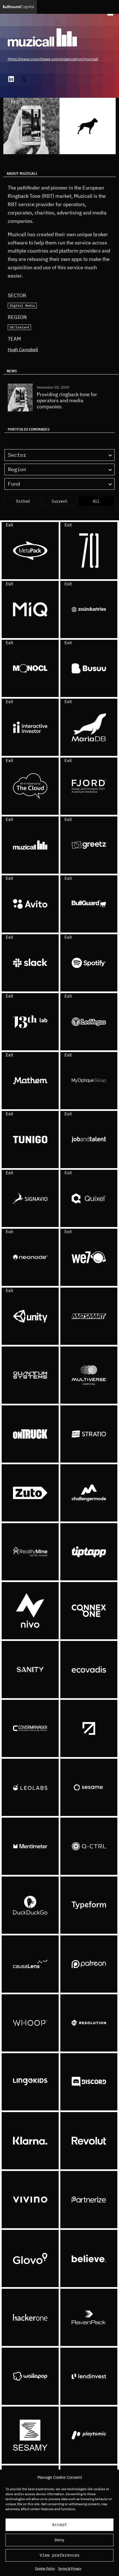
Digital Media (22, 305)
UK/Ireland (19, 327)
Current (59, 501)
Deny (59, 2540)
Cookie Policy (45, 2568)
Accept (59, 2524)
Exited (23, 501)
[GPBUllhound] (18, 7)
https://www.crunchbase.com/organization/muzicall (53, 59)
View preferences (59, 2555)
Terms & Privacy (70, 2568)
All (96, 501)
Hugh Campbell (23, 349)
